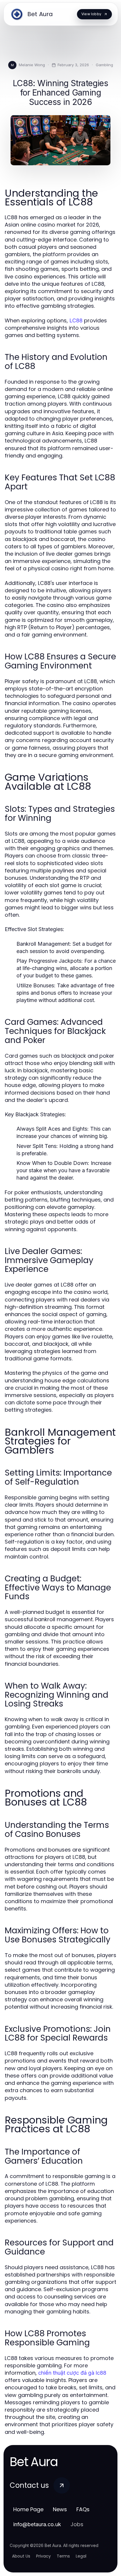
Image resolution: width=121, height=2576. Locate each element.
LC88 (76, 320)
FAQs (83, 2509)
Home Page (28, 2509)
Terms (63, 2556)
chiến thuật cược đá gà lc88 (72, 2373)
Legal (81, 2556)
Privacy (43, 2556)
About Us (21, 2556)
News (60, 2509)
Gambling (104, 65)
